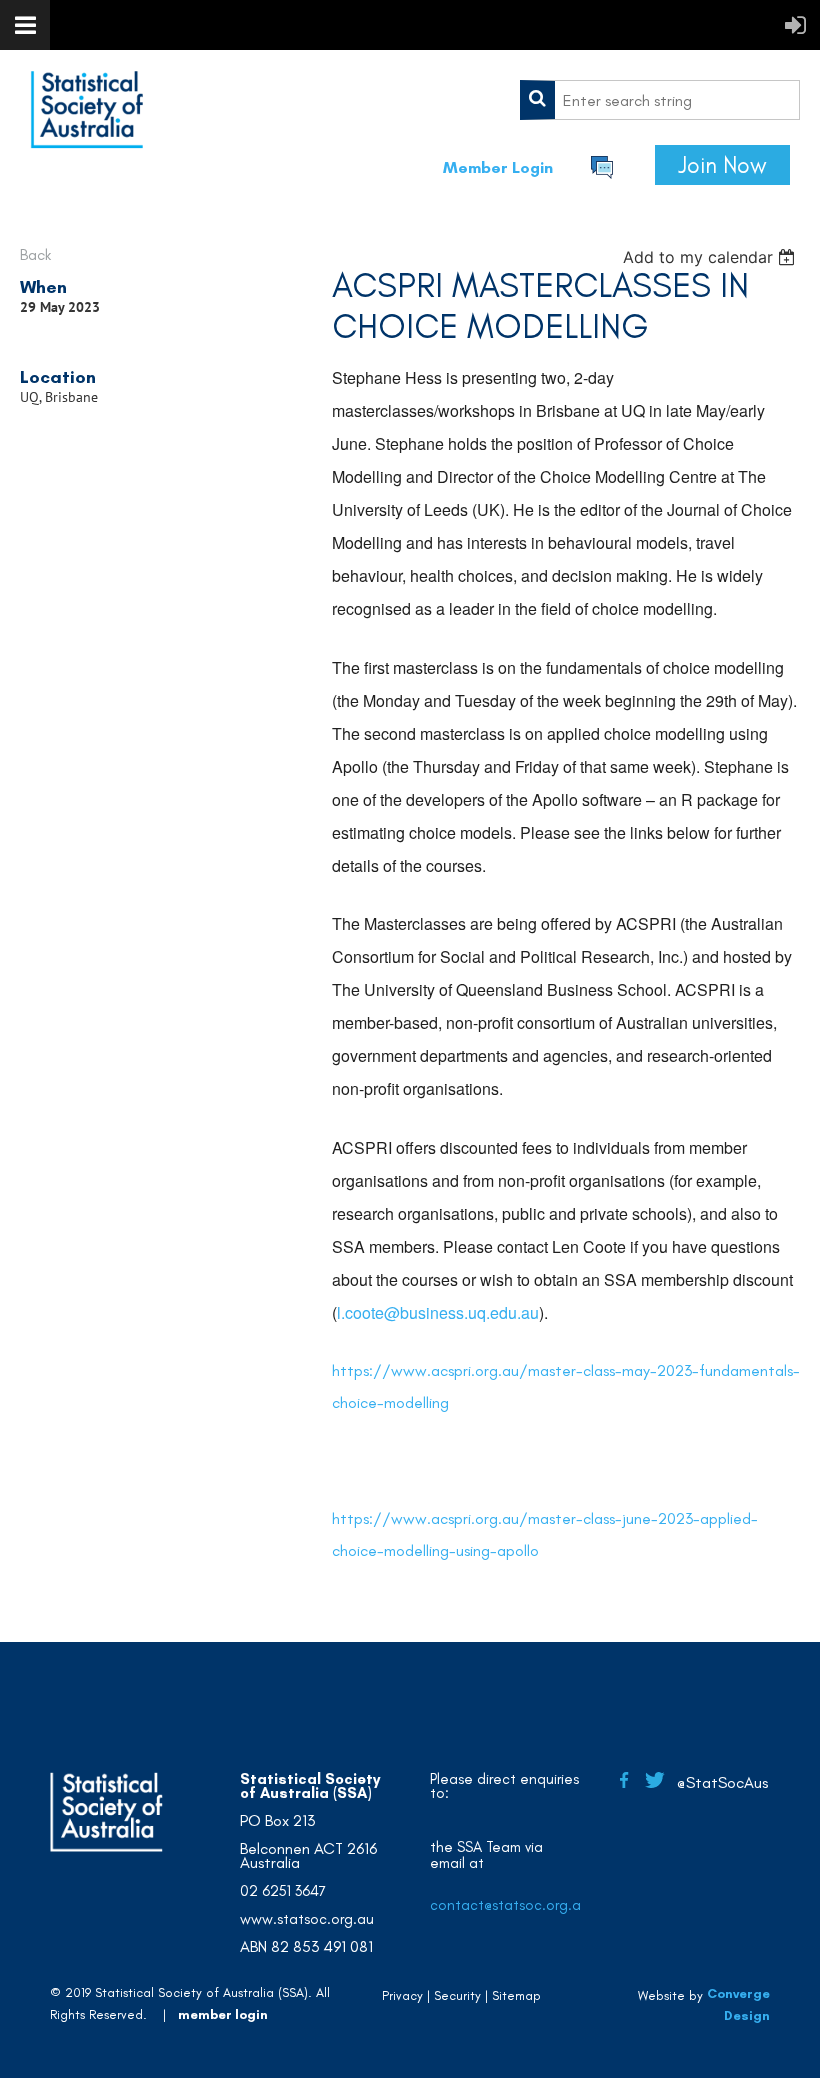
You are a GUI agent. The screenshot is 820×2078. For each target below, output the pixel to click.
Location (58, 377)
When (43, 287)
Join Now (722, 165)
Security (457, 1995)
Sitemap (516, 1995)
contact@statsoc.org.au (509, 1905)
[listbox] (711, 257)
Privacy (402, 1995)
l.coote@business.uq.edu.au (438, 1312)
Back (35, 254)
